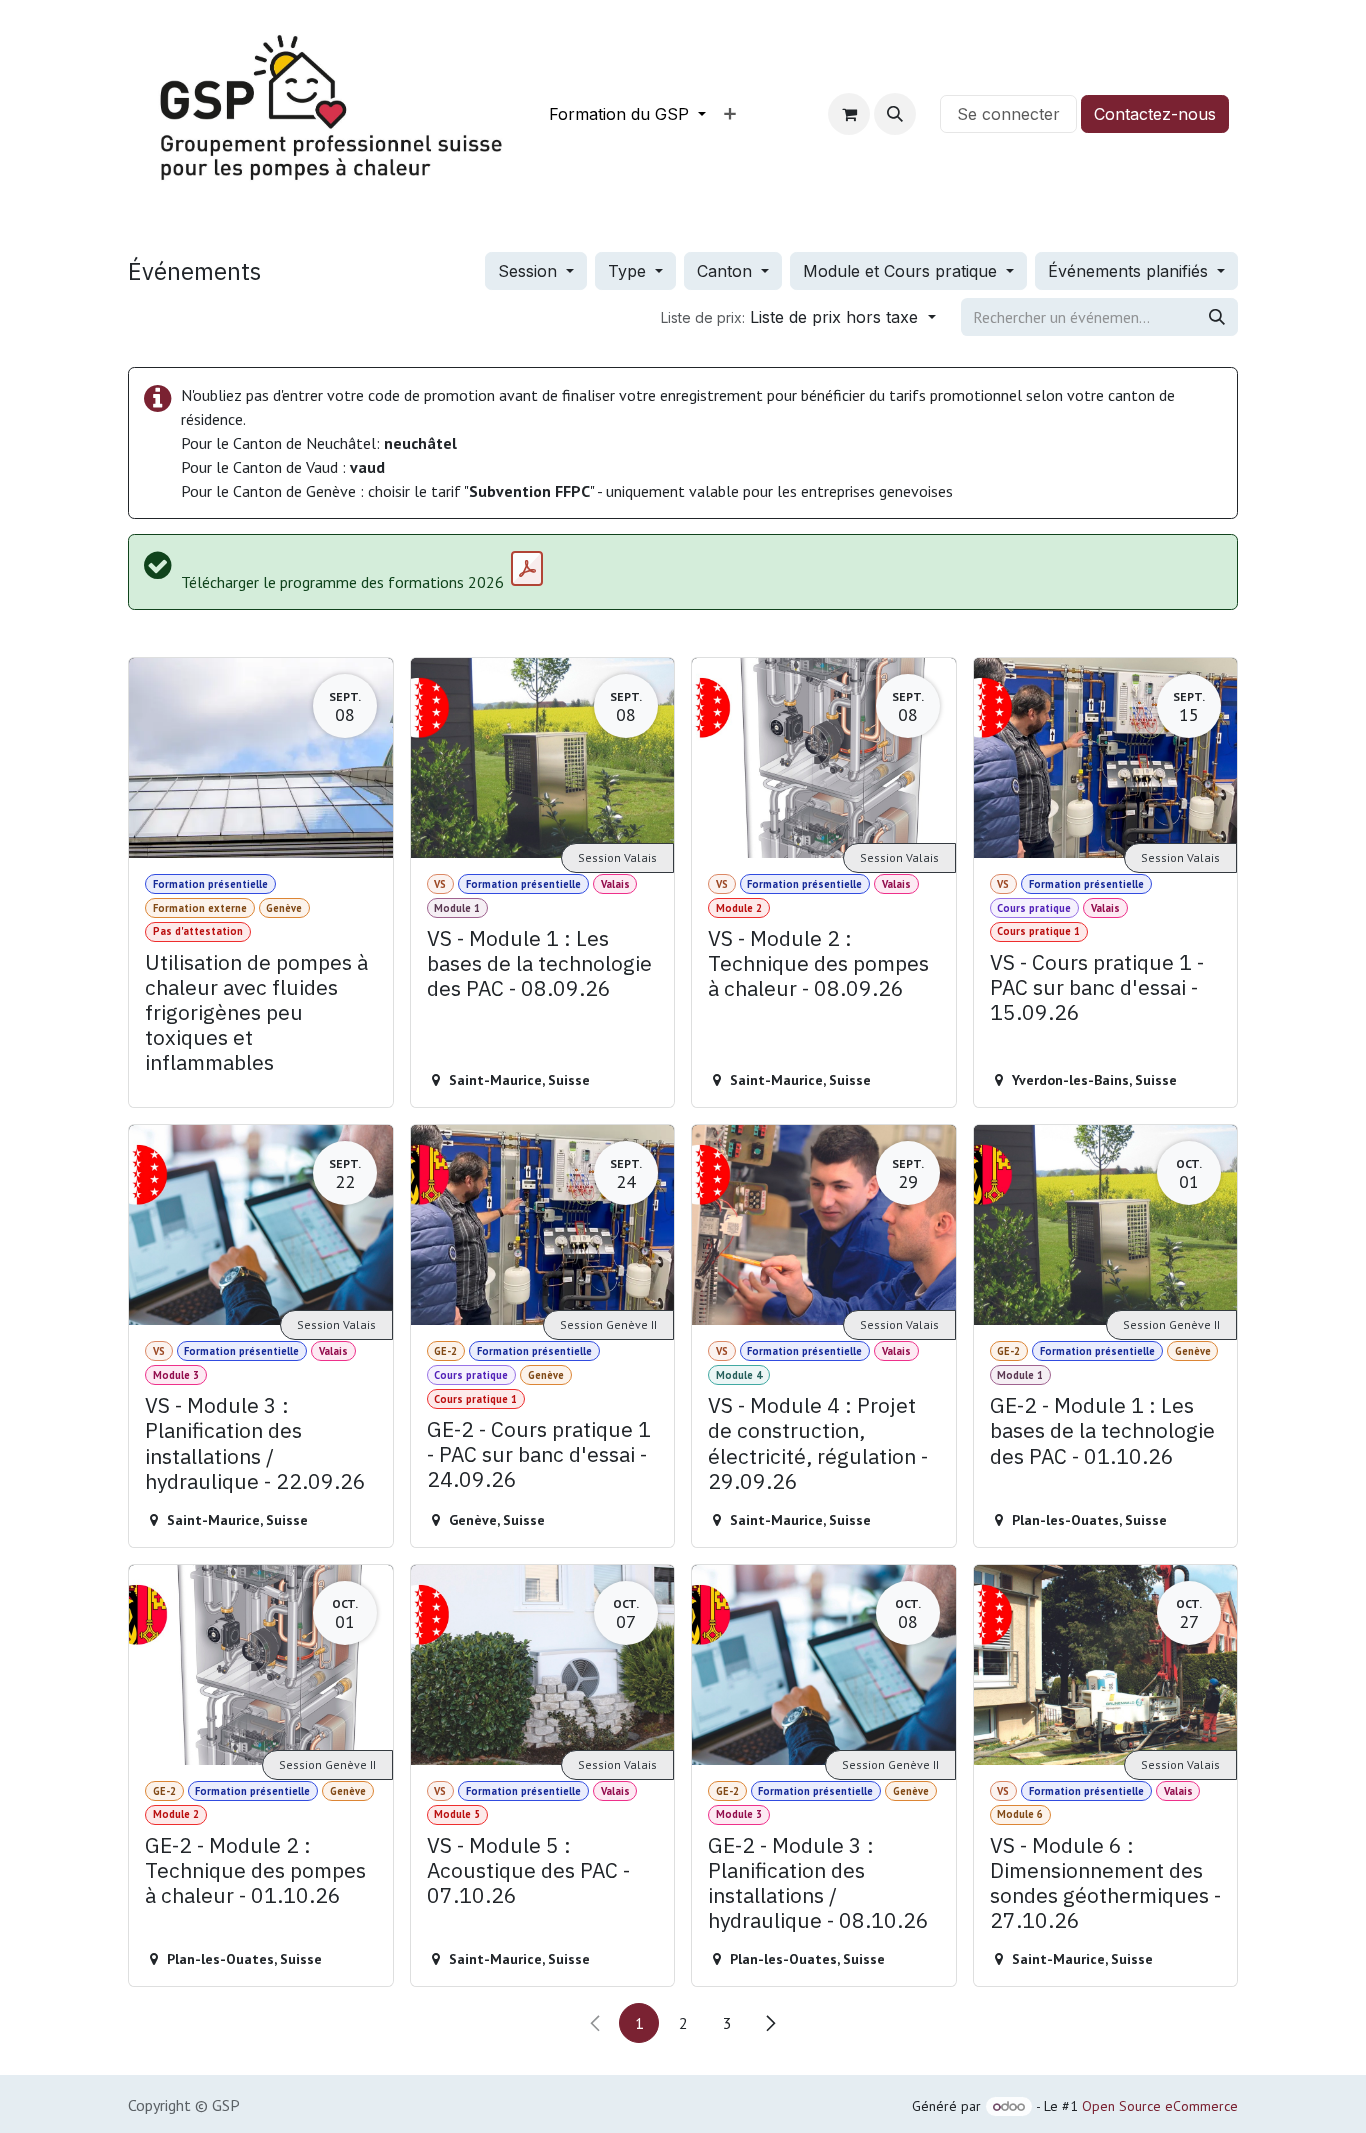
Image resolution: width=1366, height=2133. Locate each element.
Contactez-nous (1155, 114)
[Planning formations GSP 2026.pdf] (527, 569)
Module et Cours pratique (902, 271)
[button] (895, 114)
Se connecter (1008, 114)
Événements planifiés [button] (1130, 271)
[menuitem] (627, 114)
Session (530, 271)
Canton (727, 271)
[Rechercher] (1217, 317)
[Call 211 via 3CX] (928, 114)
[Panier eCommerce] (849, 114)
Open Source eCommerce (1160, 2106)
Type (629, 271)
